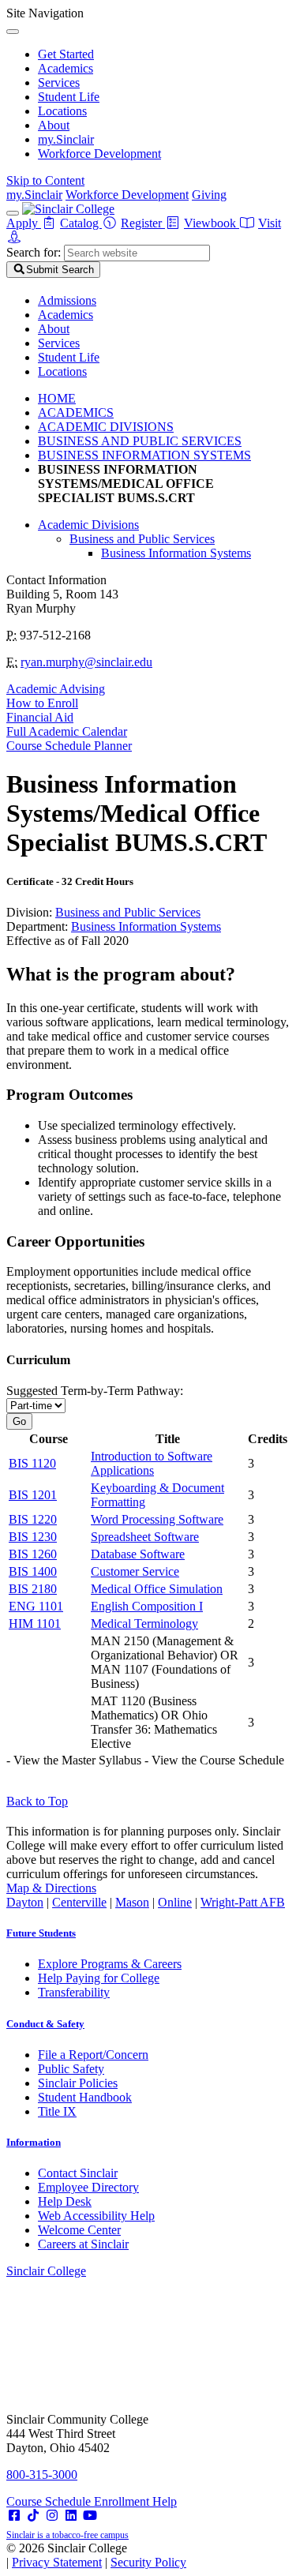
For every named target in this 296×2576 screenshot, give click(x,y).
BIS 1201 (33, 1495)
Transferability (74, 1992)
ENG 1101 (36, 1606)
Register (143, 223)
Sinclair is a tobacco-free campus (67, 2535)
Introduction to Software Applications (152, 1463)
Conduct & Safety (45, 2024)
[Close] (13, 32)
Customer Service (135, 1571)
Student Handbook (85, 2097)
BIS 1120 (32, 1463)
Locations (62, 111)
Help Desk (65, 2201)
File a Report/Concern (93, 2055)
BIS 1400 (33, 1571)
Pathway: (95, 1391)
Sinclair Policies (78, 2083)
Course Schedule (50, 2501)
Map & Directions (51, 1888)
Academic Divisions (88, 525)
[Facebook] (14, 2516)
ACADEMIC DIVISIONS (106, 427)
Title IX (57, 2111)
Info (34, 2142)
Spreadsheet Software (145, 1537)
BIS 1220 (33, 1519)
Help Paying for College (99, 1978)
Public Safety (71, 2069)
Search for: (34, 252)
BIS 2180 (33, 1589)
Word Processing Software (157, 1519)
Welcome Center (79, 2230)
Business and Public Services (142, 539)
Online (175, 1902)
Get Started (66, 54)
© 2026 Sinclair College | (96, 2555)
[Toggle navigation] (13, 213)
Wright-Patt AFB (243, 1902)
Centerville (79, 1902)
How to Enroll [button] (42, 703)
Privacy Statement (57, 2562)
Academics (66, 68)
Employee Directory (88, 2187)
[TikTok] (33, 2516)
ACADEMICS (76, 412)
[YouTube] (90, 2516)
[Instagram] (52, 2516)
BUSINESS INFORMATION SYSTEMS (144, 455)
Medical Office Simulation (157, 1589)
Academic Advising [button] (56, 689)
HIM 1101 (35, 1624)
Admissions (67, 300)
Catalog (81, 223)
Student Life (69, 97)
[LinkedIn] (71, 2516)
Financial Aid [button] (40, 717)
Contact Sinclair (78, 2173)
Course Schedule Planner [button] (69, 746)
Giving (209, 195)
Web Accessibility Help (96, 2216)
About (54, 125)
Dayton (25, 1902)
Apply (24, 223)
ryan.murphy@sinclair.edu (86, 662)
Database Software (138, 1554)
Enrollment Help (135, 2501)
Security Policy (148, 2562)
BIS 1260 (33, 1554)
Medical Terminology (144, 1624)
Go (19, 1421)
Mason (132, 1902)
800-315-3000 (42, 2475)
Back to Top (37, 1801)
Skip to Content (45, 180)
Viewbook (212, 223)
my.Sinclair (66, 139)
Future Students (41, 1933)
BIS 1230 (33, 1537)
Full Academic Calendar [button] (67, 731)
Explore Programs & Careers (110, 1964)
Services (59, 82)
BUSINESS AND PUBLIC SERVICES (140, 441)
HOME (57, 398)
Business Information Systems (176, 553)
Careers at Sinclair (83, 2244)
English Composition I (147, 1606)
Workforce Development (99, 154)
